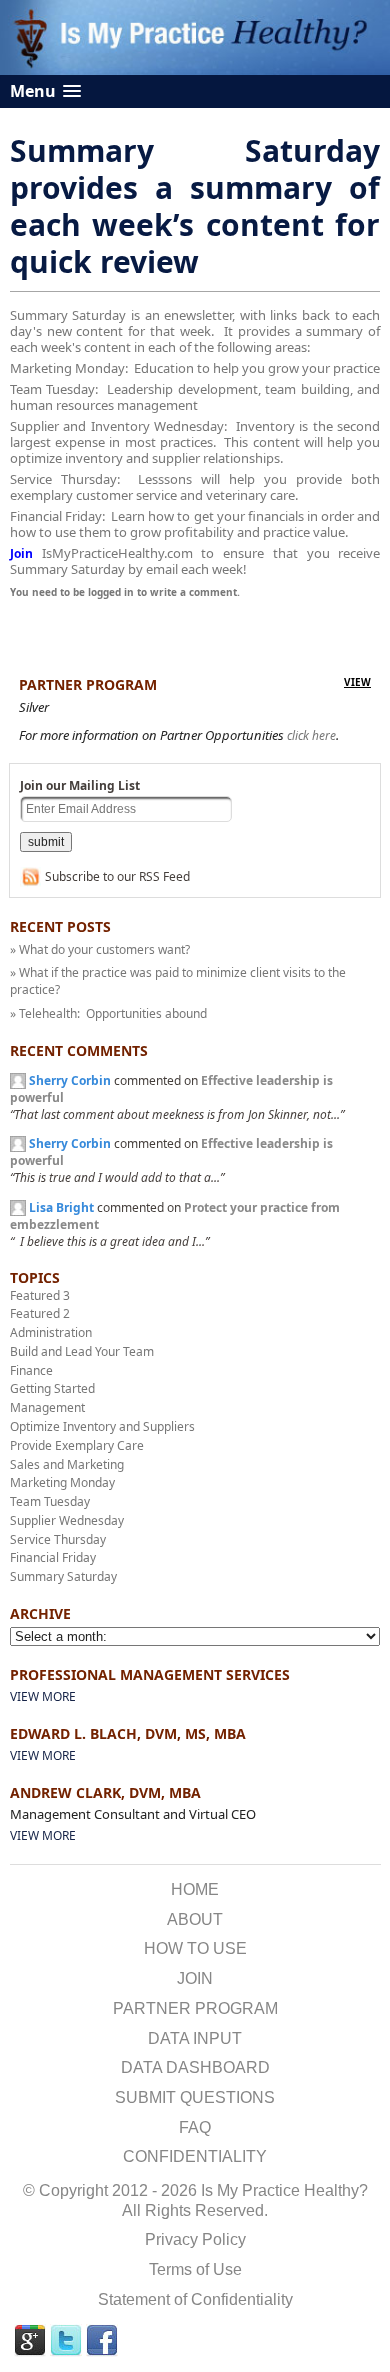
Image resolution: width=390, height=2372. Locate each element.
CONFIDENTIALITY (195, 2156)
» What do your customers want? (100, 949)
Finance (31, 1370)
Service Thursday (58, 1539)
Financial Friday (53, 1557)
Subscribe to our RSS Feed (117, 876)
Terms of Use (195, 2269)
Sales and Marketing (67, 1464)
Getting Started (52, 1388)
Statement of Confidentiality (195, 2299)
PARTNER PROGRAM (195, 2008)
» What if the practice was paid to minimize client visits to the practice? (178, 981)
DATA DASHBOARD (195, 2067)
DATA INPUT (195, 2038)
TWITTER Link (66, 2340)
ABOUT (195, 1919)
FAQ (195, 2127)
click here (311, 735)
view (357, 682)
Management (47, 1407)
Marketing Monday (62, 1482)
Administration (51, 1332)
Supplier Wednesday (67, 1520)
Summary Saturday (63, 1576)
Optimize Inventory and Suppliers (102, 1426)
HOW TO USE (195, 1948)
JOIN (195, 1978)
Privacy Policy (195, 2239)
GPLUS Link (30, 2340)
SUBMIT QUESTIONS (195, 2097)
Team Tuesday (50, 1501)
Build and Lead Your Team (82, 1351)
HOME (195, 1889)
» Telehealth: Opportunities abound (108, 1013)
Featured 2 (40, 1313)
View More (43, 1696)
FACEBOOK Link (102, 2340)
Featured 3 (40, 1295)
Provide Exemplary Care (77, 1445)
